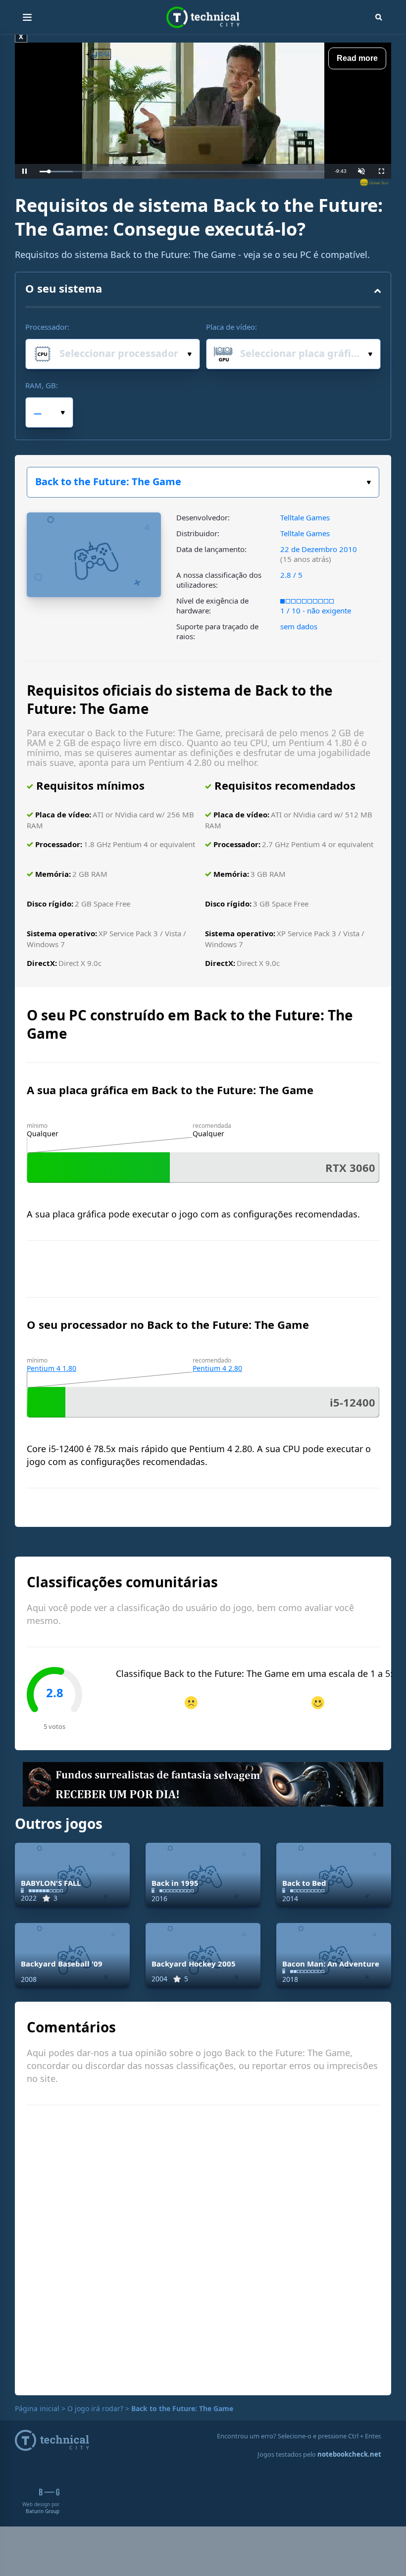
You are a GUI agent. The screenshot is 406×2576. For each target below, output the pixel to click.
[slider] (182, 172)
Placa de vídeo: (231, 327)
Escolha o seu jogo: (203, 482)
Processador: (47, 327)
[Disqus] (203, 2249)
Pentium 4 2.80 (217, 1368)
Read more (357, 58)
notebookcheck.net (349, 2454)
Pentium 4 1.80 (51, 1368)
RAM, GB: (42, 385)
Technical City (203, 18)
